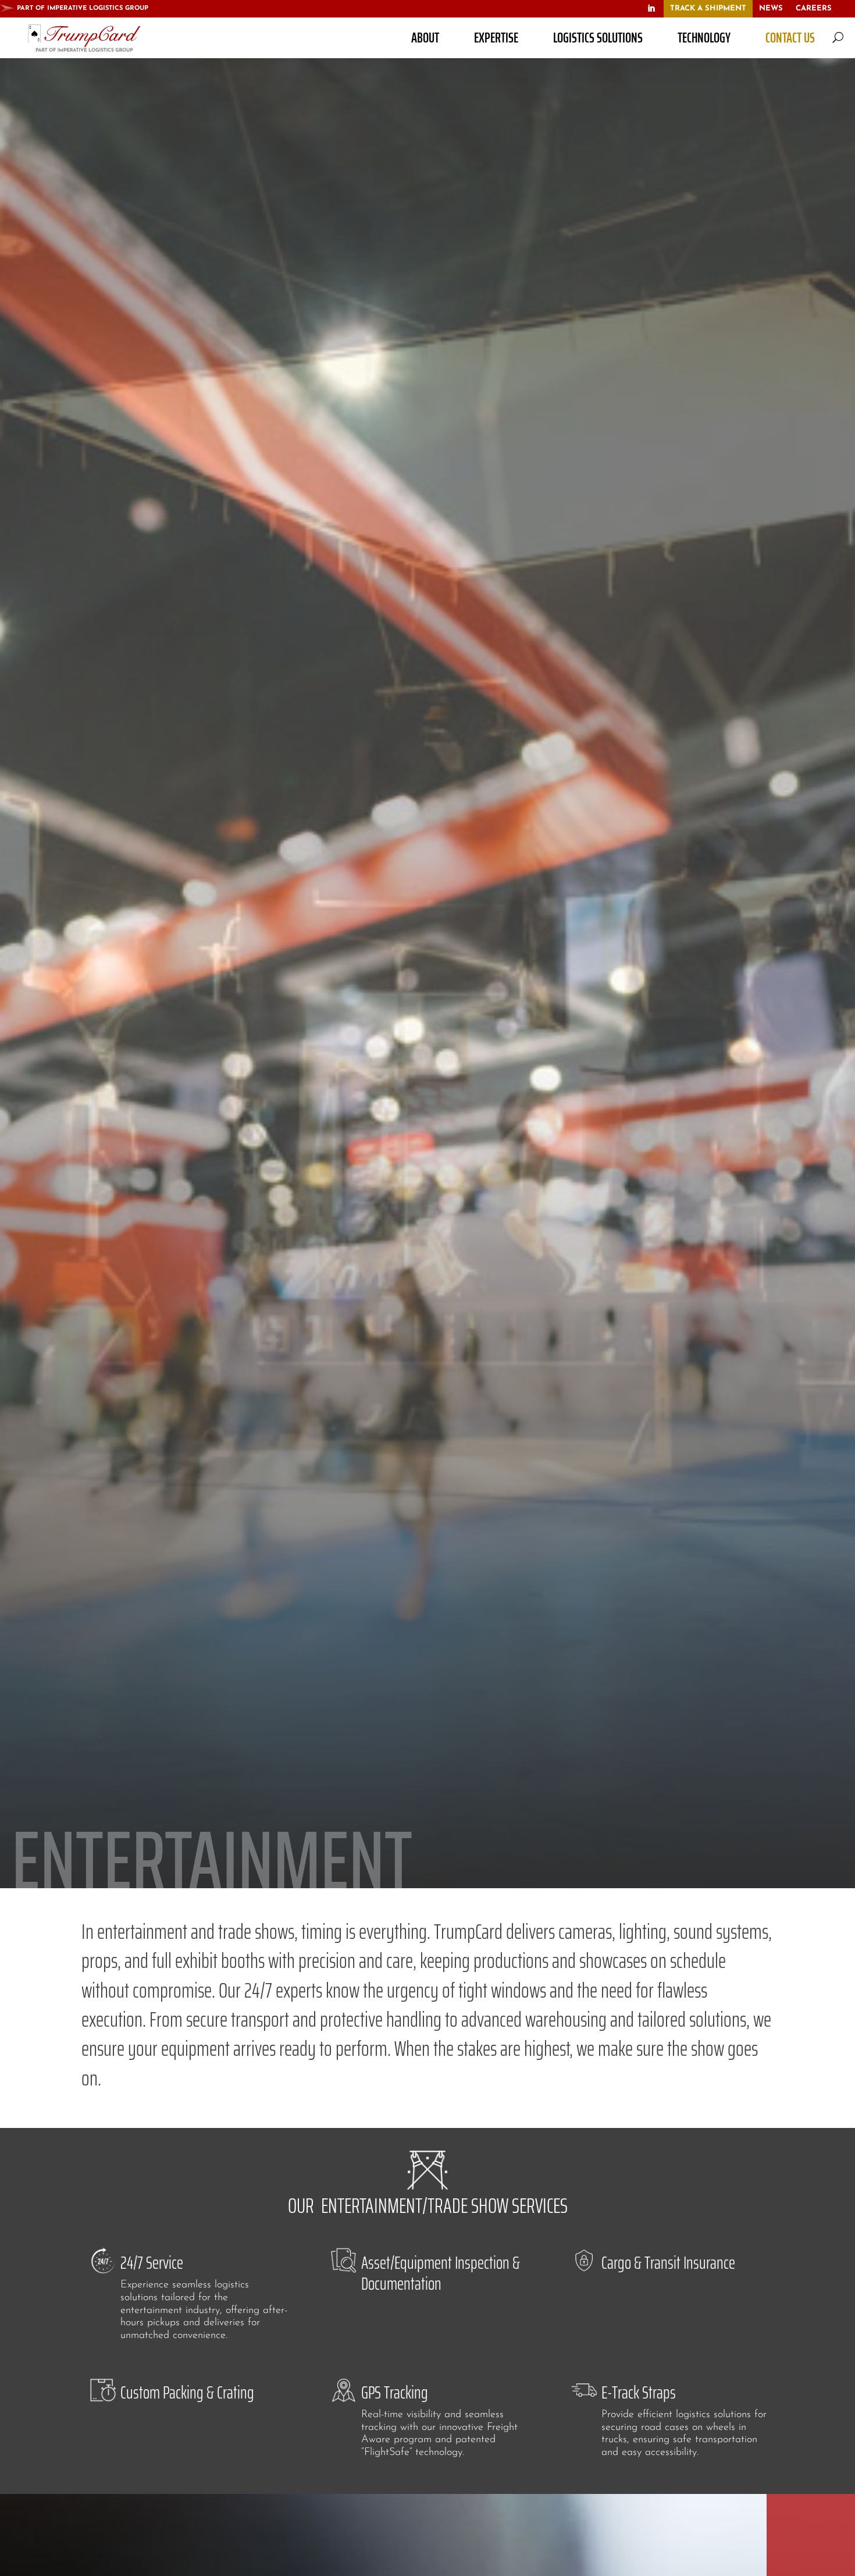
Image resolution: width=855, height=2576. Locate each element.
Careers (814, 8)
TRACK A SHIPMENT (708, 8)
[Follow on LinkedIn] (651, 9)
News (771, 8)
